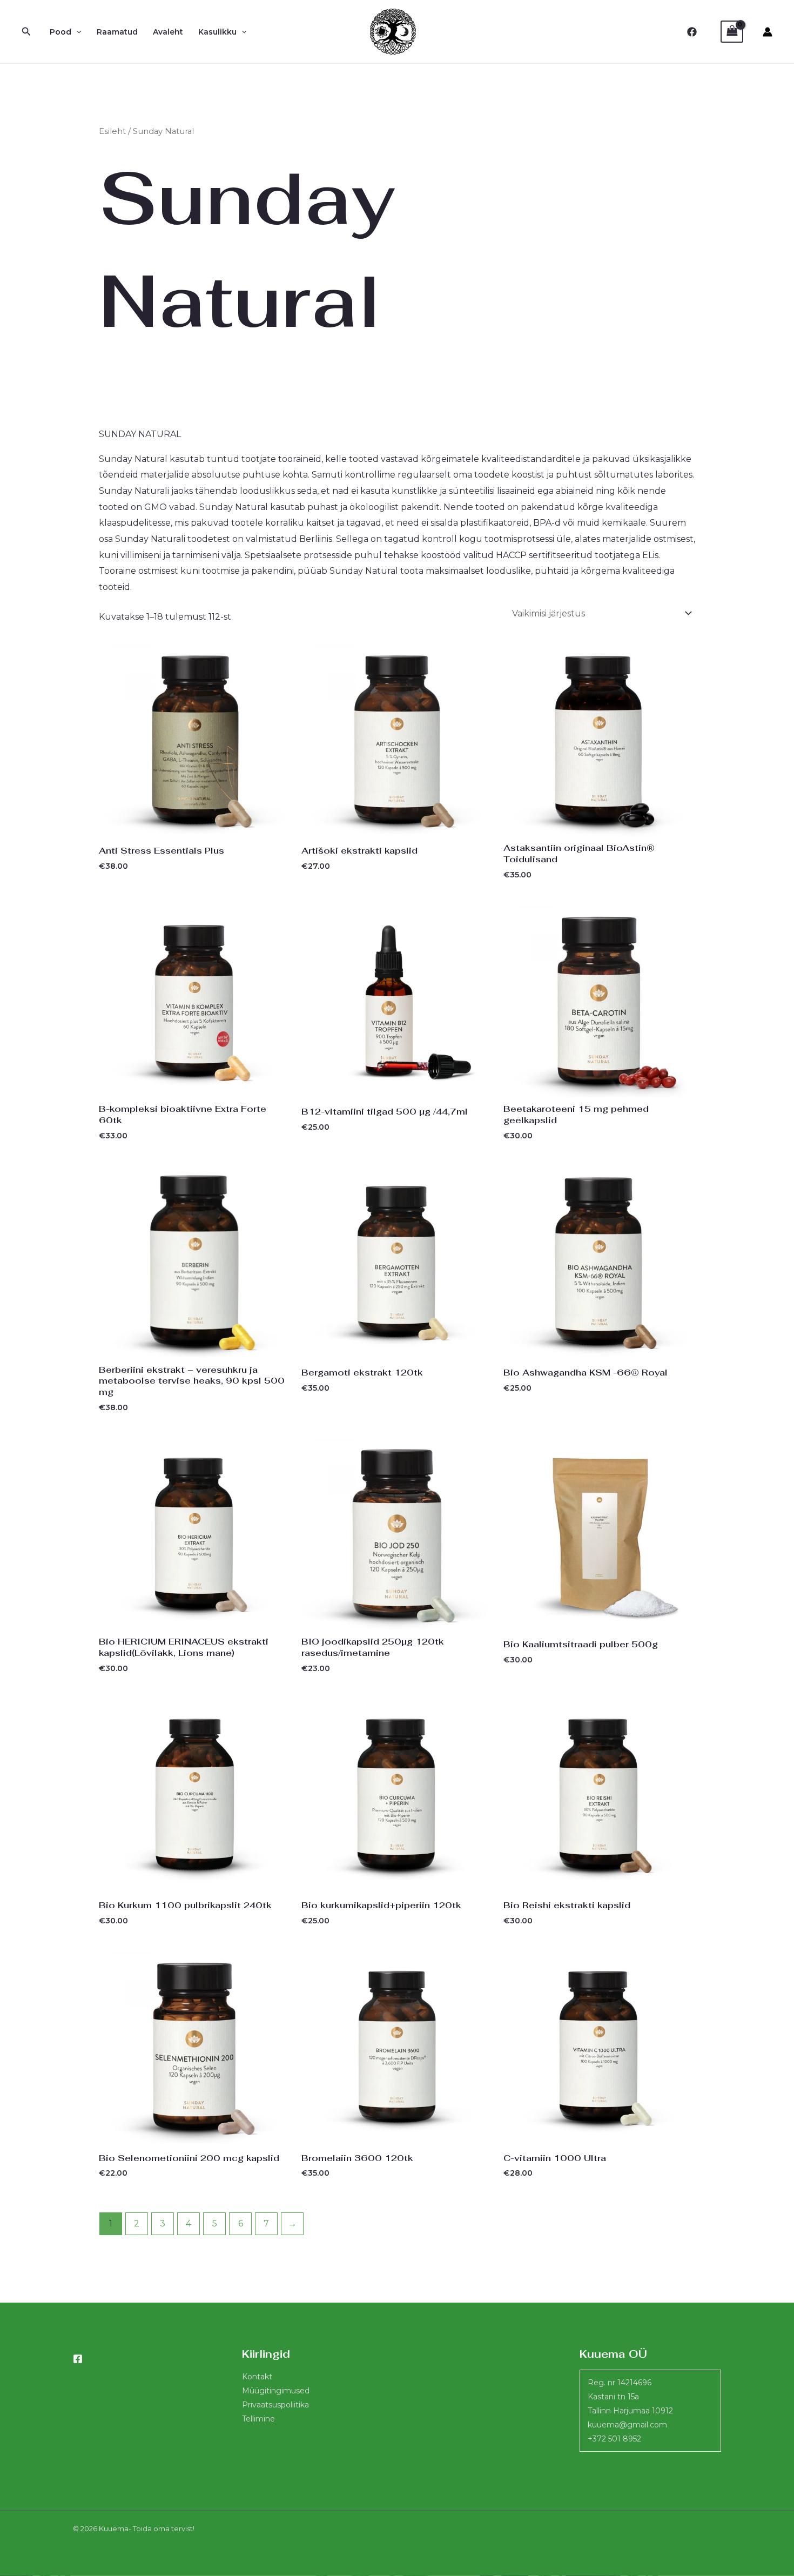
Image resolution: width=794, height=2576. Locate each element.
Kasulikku (217, 32)
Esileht (112, 131)
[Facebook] (692, 32)
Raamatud (117, 32)
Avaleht (168, 32)
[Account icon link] (768, 32)
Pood (60, 32)
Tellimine (258, 2419)
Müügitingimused (276, 2391)
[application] (76, 32)
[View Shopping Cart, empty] (732, 32)
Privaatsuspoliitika (275, 2405)
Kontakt (257, 2377)
